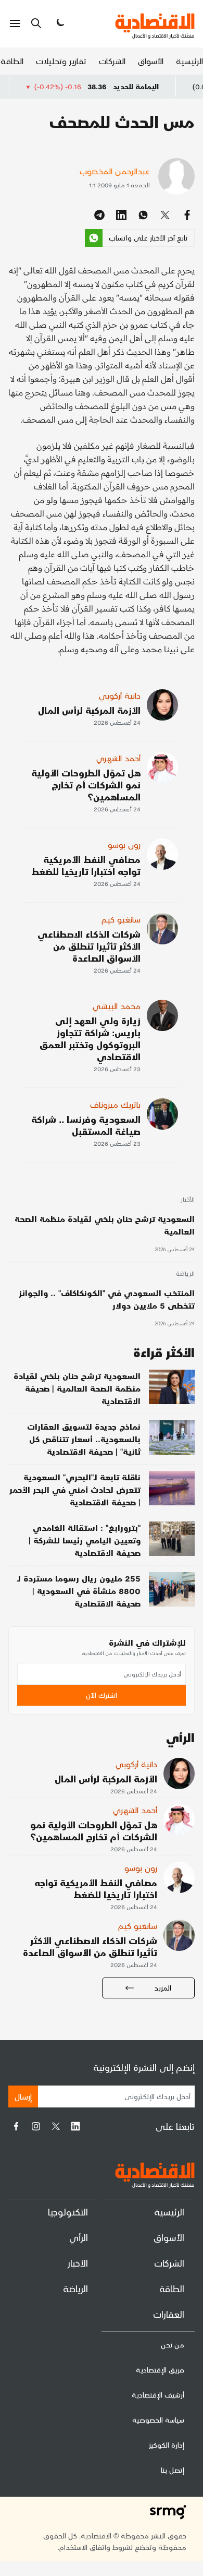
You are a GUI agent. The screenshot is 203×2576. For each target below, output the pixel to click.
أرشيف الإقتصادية (158, 2395)
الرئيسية (189, 61)
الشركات (112, 61)
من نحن (173, 2345)
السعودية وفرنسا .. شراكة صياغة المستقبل (86, 1125)
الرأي (79, 2237)
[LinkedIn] (75, 2126)
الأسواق (151, 61)
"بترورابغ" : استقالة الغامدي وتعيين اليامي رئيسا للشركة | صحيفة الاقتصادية (85, 1540)
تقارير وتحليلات (61, 61)
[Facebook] (16, 2126)
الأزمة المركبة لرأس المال (89, 710)
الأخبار (187, 1200)
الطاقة (12, 61)
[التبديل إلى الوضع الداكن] (59, 23)
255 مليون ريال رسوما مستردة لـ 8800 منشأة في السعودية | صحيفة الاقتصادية (79, 1591)
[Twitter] (56, 2126)
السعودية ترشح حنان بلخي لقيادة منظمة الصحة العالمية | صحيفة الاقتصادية (77, 1388)
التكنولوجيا (68, 2212)
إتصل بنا (173, 2470)
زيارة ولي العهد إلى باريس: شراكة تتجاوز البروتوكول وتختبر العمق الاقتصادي (90, 1038)
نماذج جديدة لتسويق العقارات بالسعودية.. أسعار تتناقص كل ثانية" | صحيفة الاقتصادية (84, 1439)
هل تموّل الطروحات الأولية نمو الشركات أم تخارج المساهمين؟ (86, 784)
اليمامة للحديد (164, 86)
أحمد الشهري (118, 758)
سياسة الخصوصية (158, 2420)
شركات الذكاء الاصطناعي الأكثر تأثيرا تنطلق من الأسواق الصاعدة (89, 946)
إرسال (23, 2096)
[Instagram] (36, 2126)
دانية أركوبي (120, 695)
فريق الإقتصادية (160, 2370)
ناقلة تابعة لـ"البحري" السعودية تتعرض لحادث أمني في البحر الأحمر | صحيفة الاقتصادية (75, 1489)
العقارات (169, 2314)
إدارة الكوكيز (167, 2445)
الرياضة (185, 1274)
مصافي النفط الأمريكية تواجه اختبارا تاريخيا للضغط (86, 865)
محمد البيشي (117, 1006)
